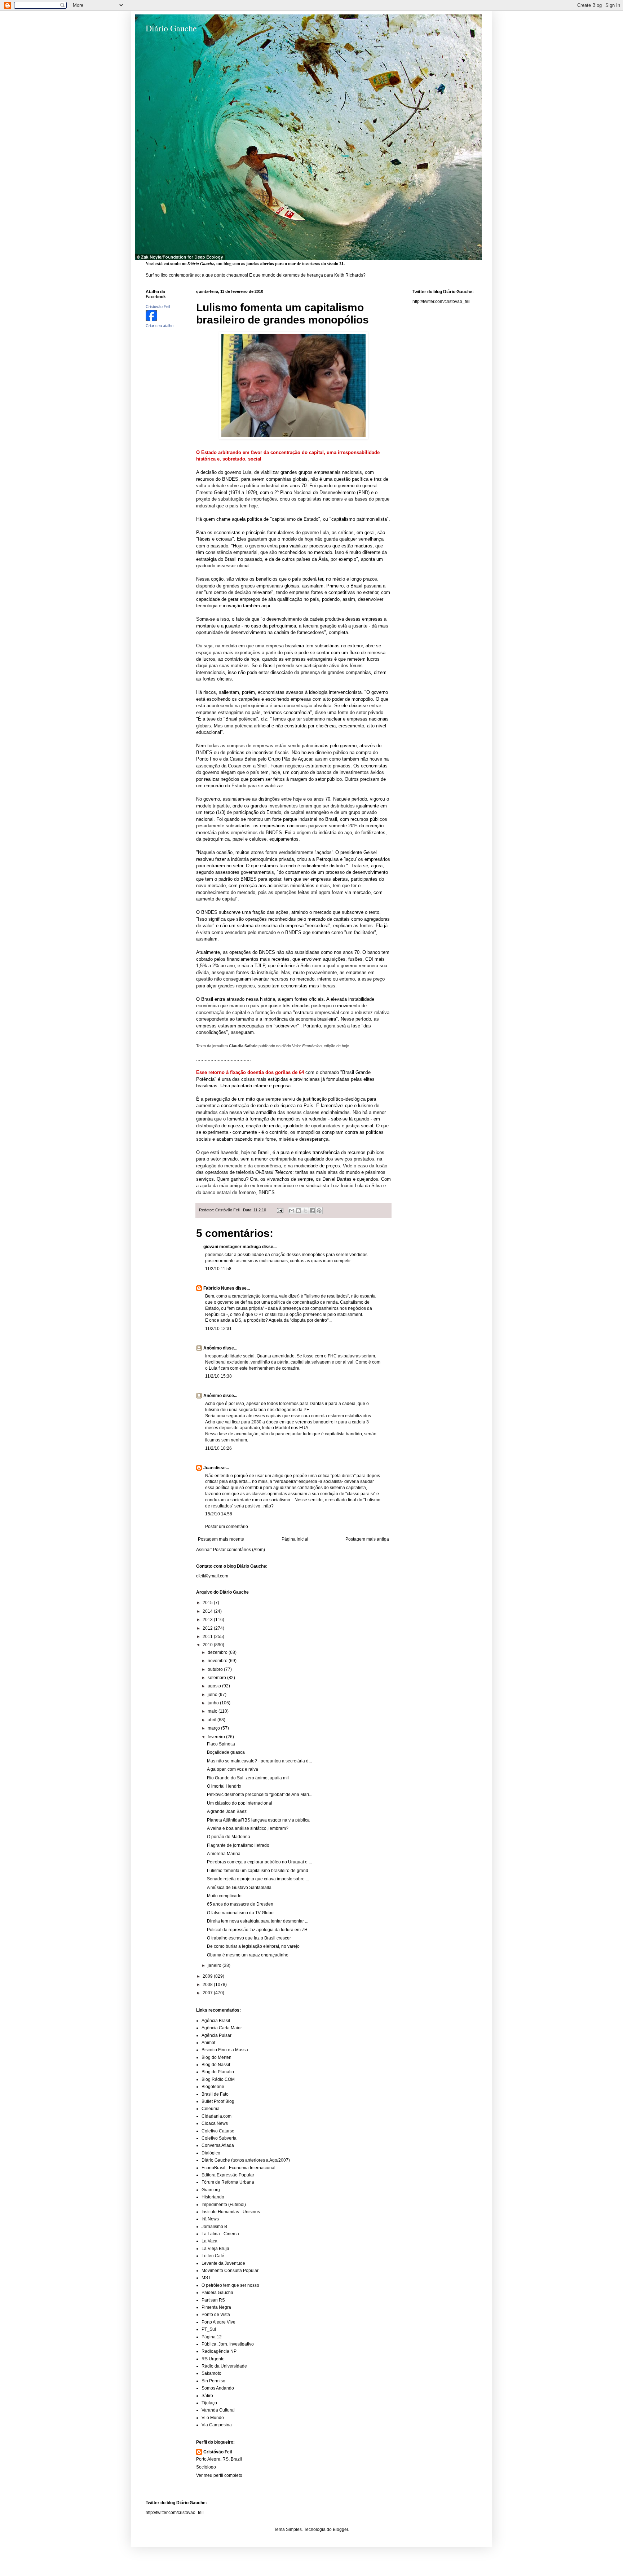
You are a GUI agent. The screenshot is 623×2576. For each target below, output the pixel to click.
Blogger (340, 2529)
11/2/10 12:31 (218, 1329)
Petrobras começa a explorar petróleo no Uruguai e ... (259, 1862)
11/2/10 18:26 (218, 1448)
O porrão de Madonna (229, 1837)
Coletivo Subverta (219, 2138)
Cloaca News (215, 2123)
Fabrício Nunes (219, 1288)
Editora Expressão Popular (228, 2175)
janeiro (215, 1965)
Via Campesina (217, 2425)
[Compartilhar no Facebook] (312, 1211)
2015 (208, 1603)
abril (213, 1720)
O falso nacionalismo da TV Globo (240, 1913)
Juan (208, 1468)
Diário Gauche (171, 28)
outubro (216, 1669)
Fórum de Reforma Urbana (228, 2182)
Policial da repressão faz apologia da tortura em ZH (257, 1930)
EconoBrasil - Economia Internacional (238, 2168)
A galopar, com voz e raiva (233, 1769)
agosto (215, 1686)
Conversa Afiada (218, 2145)
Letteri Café (213, 2256)
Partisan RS (213, 2300)
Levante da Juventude (223, 2263)
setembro (217, 1678)
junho (214, 1703)
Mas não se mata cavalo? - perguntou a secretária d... (259, 1761)
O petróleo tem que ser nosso (230, 2285)
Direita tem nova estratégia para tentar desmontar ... (258, 1921)
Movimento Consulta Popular (230, 2271)
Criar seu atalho (160, 326)
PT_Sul (209, 2329)
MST (206, 2278)
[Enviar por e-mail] (292, 1211)
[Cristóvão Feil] (151, 320)
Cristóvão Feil (218, 2452)
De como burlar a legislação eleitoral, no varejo (253, 1946)
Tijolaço (209, 2403)
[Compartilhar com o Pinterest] (319, 1211)
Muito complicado (224, 1896)
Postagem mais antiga (367, 1539)
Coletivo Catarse (218, 2131)
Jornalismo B (214, 2227)
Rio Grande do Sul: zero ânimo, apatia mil (248, 1778)
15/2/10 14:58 (219, 1514)
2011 (208, 1637)
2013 (208, 1620)
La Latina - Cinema (220, 2234)
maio (213, 1711)
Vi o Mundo (213, 2418)
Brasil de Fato (215, 2094)
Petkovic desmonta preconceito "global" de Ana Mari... (260, 1795)
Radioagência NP (219, 2351)
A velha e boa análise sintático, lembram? (248, 1828)
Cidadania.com (216, 2116)
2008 (208, 1985)
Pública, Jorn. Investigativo (228, 2344)
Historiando (213, 2197)
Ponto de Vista (216, 2315)
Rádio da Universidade (224, 2366)
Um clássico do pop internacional (240, 1803)
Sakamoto (211, 2373)
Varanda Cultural (218, 2410)
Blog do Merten (216, 2057)
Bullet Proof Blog (218, 2101)
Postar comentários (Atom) (239, 1550)
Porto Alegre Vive (218, 2322)
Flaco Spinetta (221, 1744)
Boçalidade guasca (226, 1752)
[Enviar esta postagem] (280, 1210)
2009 (208, 1976)
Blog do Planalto (218, 2072)
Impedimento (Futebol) (224, 2205)
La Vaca (209, 2241)
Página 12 (212, 2337)
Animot (208, 2043)
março (214, 1728)
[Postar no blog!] (299, 1211)
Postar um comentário (227, 1527)
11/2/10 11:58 (218, 1269)
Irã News (210, 2219)
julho (213, 1695)
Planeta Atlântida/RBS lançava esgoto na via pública (258, 1820)
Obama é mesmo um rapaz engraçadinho (248, 1955)
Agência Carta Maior (222, 2028)
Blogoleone (213, 2087)
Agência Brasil (216, 2021)
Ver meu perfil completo (219, 2475)
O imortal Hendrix (224, 1786)
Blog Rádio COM (218, 2079)
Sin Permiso (213, 2381)
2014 (208, 1611)
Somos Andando (218, 2388)
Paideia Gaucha (217, 2293)
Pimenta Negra (216, 2307)
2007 (208, 1993)
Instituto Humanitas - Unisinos (231, 2212)
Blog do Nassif (216, 2065)
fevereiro (217, 1737)
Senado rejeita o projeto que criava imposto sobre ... (258, 1879)
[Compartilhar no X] (305, 1211)
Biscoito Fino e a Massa (225, 2050)
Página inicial (295, 1539)
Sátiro (207, 2396)
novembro (218, 1661)
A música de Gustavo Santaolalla (239, 1888)
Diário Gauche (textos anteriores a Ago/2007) (246, 2160)
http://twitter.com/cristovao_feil (441, 301)
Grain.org (211, 2190)
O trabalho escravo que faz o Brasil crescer (249, 1938)
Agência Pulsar (216, 2035)
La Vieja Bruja (215, 2249)
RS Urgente (213, 2359)
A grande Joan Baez (227, 1811)
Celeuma (211, 2109)
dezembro (218, 1652)
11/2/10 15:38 (218, 1376)
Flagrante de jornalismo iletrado (238, 1845)
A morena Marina (224, 1854)
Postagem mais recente (221, 1539)
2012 (208, 1628)
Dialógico (211, 2153)
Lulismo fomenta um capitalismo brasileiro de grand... (259, 1871)
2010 (208, 1645)
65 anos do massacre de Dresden (240, 1904)
